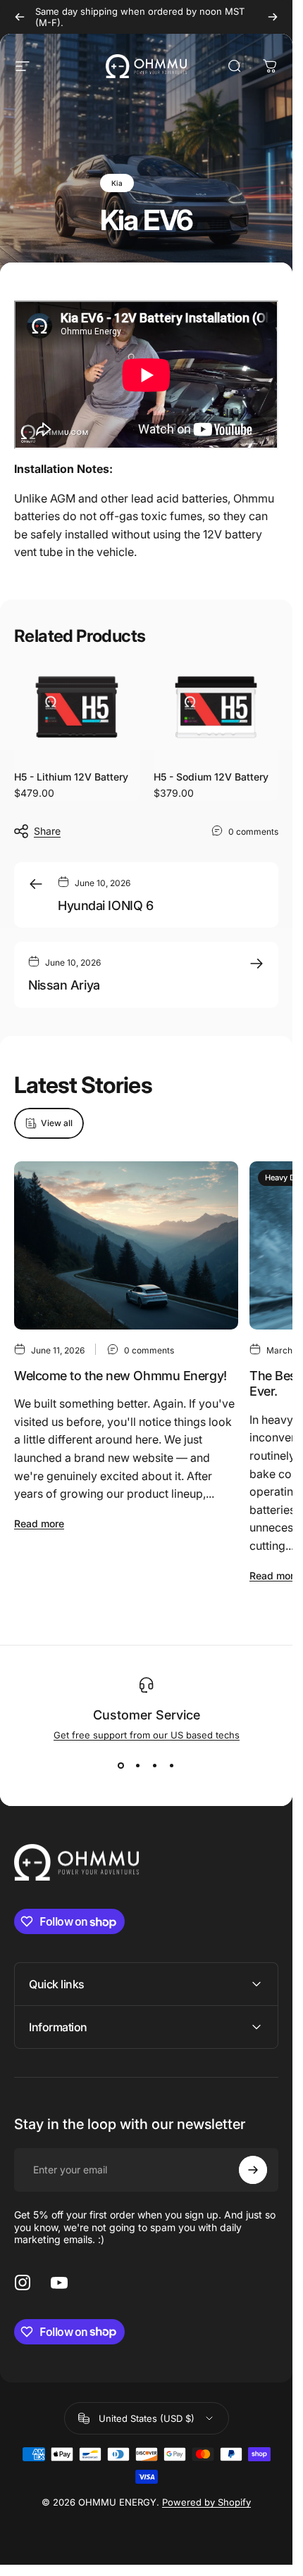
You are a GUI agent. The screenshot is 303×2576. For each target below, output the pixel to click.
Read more (39, 1523)
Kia (117, 183)
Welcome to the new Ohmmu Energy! (120, 1376)
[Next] (273, 17)
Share (47, 831)
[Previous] (20, 17)
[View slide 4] (172, 1766)
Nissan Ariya (64, 985)
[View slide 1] (121, 1766)
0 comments (253, 831)
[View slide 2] (138, 1766)
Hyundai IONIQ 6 (105, 905)
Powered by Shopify (206, 2502)
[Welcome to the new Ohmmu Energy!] (126, 1245)
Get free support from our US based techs (147, 1735)
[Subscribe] (253, 2170)
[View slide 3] (155, 1766)
